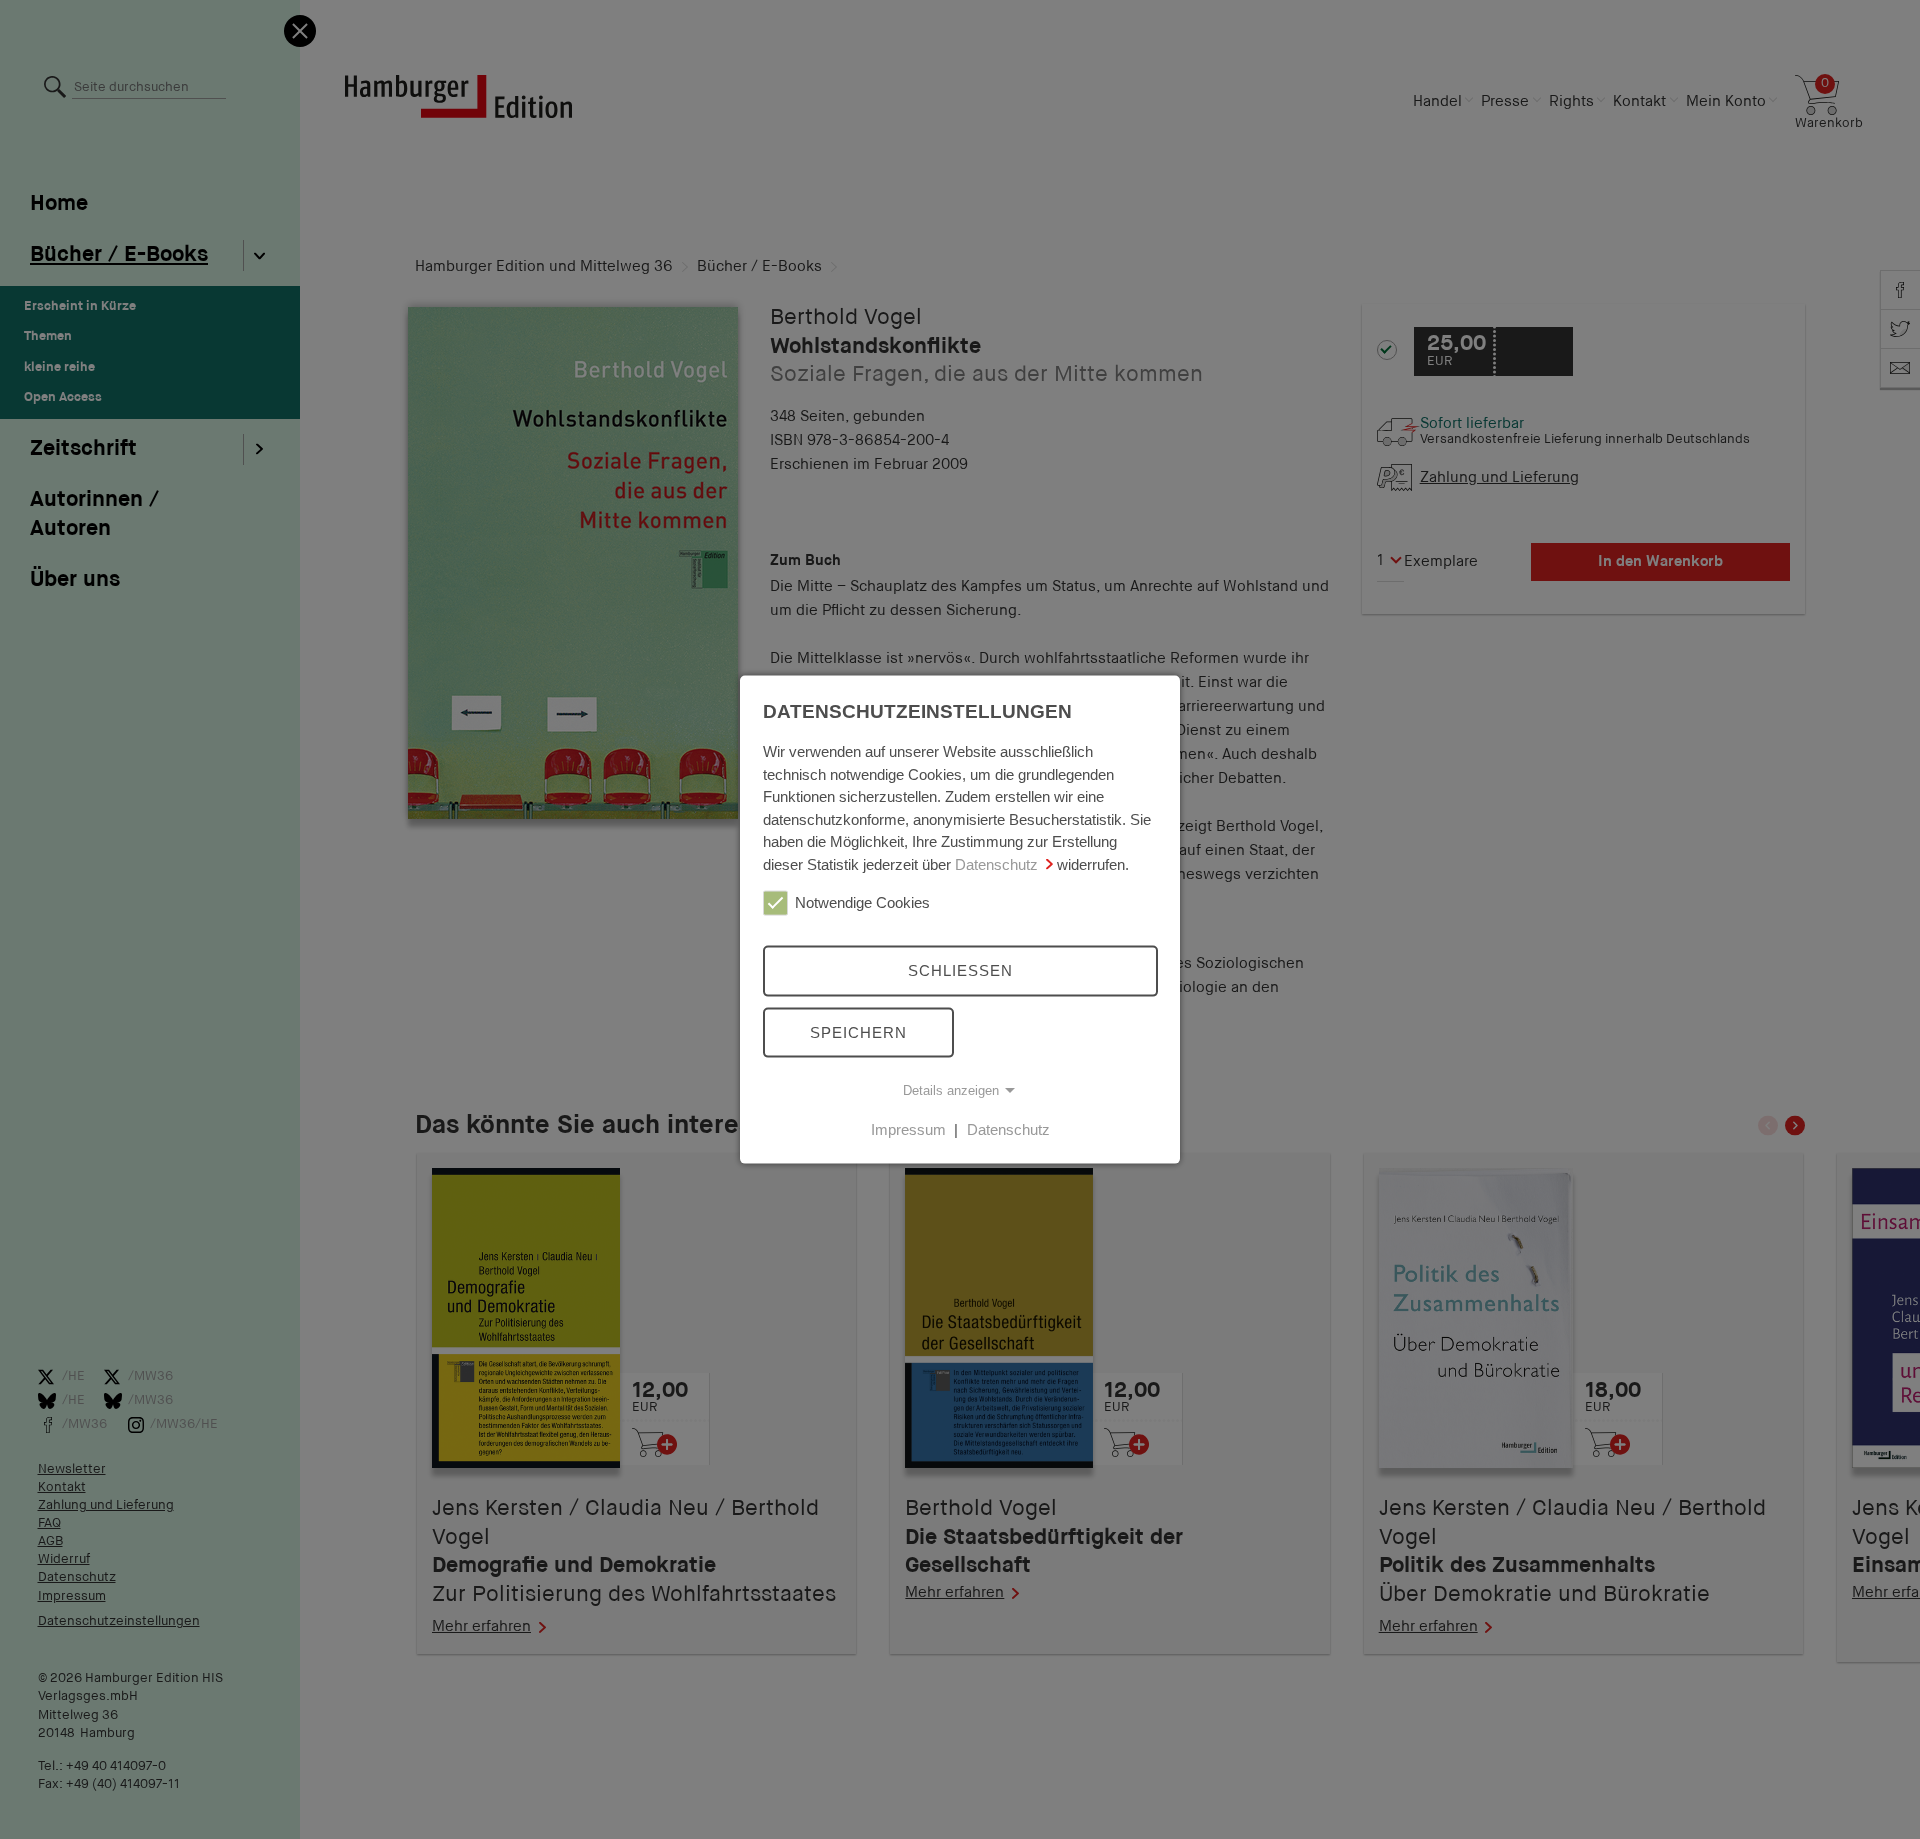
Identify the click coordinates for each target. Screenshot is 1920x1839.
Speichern (858, 1031)
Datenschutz (996, 863)
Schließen (960, 970)
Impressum (908, 1129)
